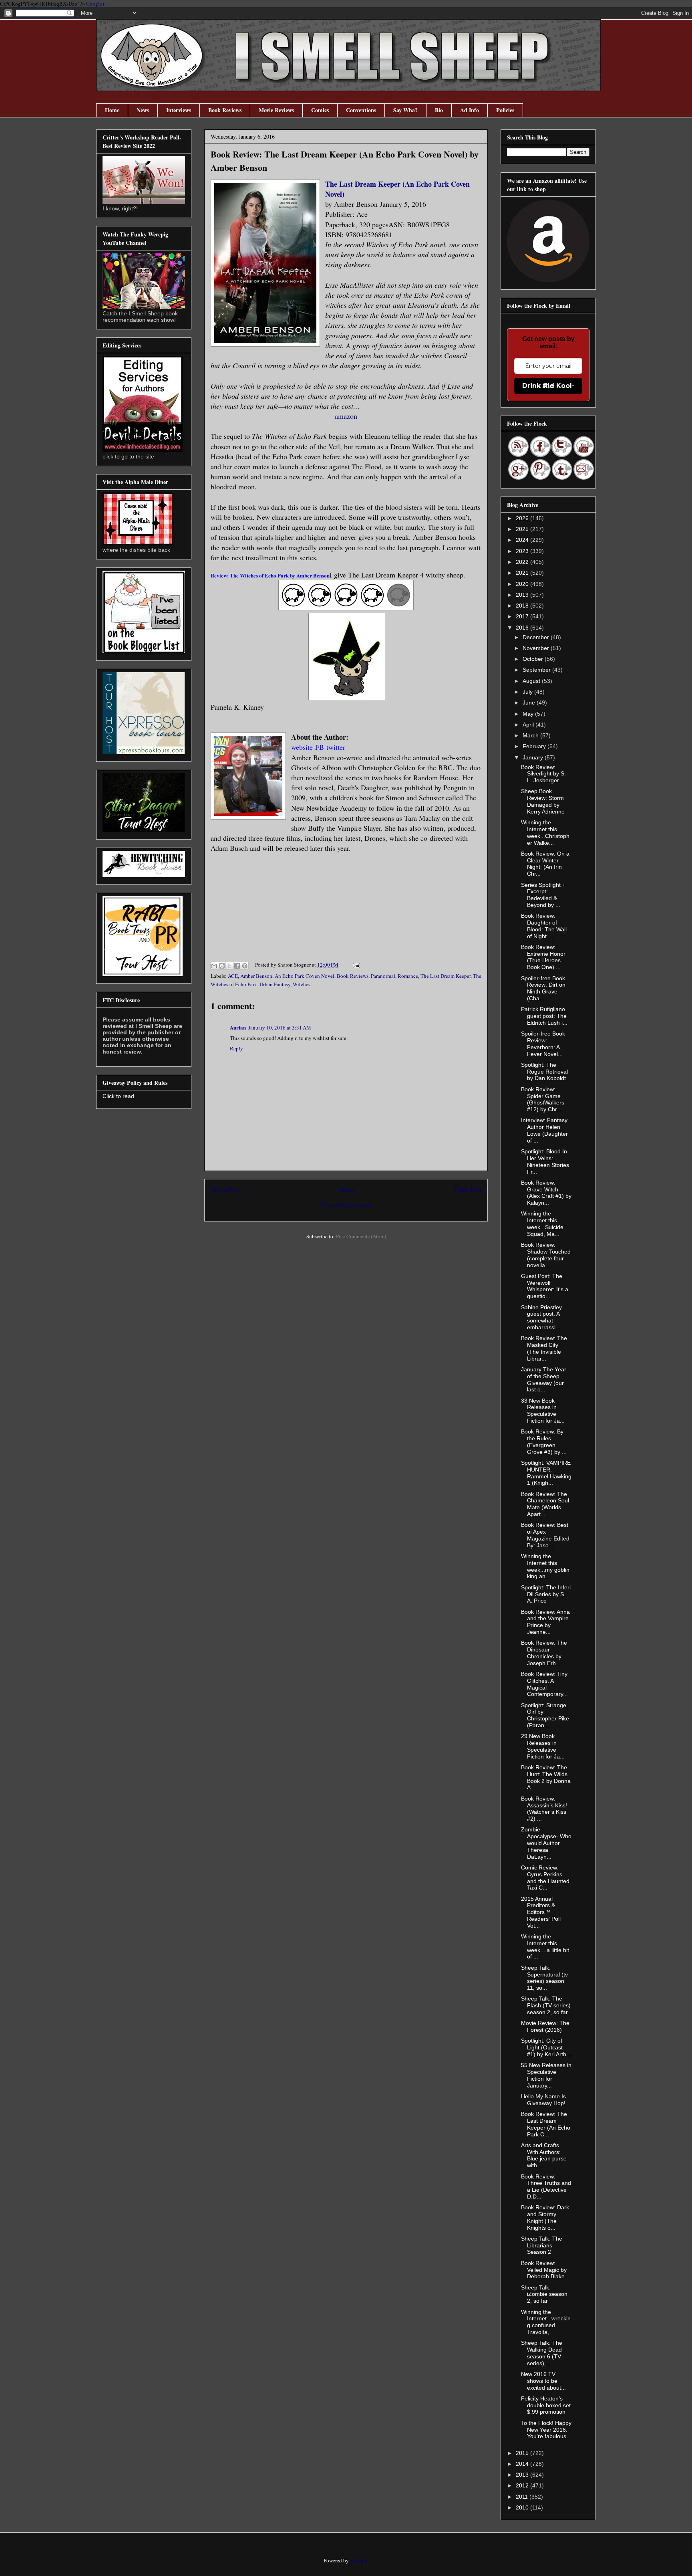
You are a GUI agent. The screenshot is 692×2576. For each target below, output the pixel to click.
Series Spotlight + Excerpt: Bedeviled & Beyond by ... (543, 895)
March (531, 735)
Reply (236, 1048)
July (528, 692)
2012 (523, 2485)
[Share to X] (229, 966)
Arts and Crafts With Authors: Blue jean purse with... (544, 2155)
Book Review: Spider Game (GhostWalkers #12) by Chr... (543, 1099)
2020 (523, 584)
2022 (523, 562)
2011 (523, 2497)
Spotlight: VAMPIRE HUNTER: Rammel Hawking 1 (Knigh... (546, 1473)
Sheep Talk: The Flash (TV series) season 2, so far (546, 2005)
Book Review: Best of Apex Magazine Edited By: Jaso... (545, 1535)
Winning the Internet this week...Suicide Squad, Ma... (542, 1223)
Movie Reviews (276, 110)
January (534, 757)
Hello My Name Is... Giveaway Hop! (546, 2100)
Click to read (118, 1096)
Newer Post (225, 1189)
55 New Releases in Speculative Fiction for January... (546, 2075)
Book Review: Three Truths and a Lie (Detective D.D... (546, 2186)
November (537, 648)
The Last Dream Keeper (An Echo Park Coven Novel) (397, 189)
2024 (523, 540)
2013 (523, 2475)
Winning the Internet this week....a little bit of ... (545, 1946)
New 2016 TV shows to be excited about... (543, 2381)
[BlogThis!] (222, 966)
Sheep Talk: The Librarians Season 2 (542, 2245)
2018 (523, 606)
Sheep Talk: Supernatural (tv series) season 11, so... (544, 1978)
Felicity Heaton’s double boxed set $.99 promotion (546, 2405)
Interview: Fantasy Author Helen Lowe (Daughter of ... (544, 1130)
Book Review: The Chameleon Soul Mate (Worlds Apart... (545, 1504)
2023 (523, 551)
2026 (523, 518)
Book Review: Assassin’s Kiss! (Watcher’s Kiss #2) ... (544, 1809)
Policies (505, 110)
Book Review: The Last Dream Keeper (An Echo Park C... (546, 2124)
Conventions (361, 110)
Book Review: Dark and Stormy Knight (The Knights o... (545, 2217)
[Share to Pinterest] (245, 966)
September (537, 670)
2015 (523, 2453)
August (532, 681)
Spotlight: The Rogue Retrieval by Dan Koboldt (544, 1072)
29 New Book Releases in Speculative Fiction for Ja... (543, 1746)
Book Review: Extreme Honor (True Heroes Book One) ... (543, 957)
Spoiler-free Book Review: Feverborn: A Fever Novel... (543, 1044)
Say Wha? (405, 110)
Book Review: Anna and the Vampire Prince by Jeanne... (545, 1622)
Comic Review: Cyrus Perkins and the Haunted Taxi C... (545, 1877)
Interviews (179, 110)
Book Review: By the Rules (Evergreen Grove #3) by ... (544, 1441)
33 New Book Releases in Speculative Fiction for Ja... (543, 1411)
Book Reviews (225, 110)
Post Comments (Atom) (361, 1236)
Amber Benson (256, 976)
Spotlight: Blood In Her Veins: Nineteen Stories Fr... (545, 1161)
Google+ (96, 4)
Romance (408, 976)
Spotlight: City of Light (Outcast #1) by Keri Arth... (546, 2047)
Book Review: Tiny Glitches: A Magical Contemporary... (544, 1684)
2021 (523, 573)
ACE (233, 976)
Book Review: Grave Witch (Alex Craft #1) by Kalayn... (546, 1193)
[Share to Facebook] (237, 966)
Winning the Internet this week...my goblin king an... (545, 1566)
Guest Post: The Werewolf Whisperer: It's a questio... (545, 1286)
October (534, 659)
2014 (523, 2464)
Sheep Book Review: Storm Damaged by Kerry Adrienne (543, 801)
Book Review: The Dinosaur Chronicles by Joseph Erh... (544, 1653)
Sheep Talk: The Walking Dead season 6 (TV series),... (542, 2353)
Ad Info (470, 110)
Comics (320, 110)
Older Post (468, 1189)
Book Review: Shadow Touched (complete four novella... (546, 1255)
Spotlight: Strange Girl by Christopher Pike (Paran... (545, 1715)
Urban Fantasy (275, 984)
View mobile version (346, 1204)
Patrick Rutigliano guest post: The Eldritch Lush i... (544, 1016)
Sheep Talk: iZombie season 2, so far (544, 2294)
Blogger (359, 2560)
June (530, 703)
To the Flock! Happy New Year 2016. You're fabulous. (546, 2430)
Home (112, 110)
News (143, 110)
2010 (523, 2507)
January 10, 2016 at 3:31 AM (280, 1028)
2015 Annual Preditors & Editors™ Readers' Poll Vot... (541, 1912)
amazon (346, 416)
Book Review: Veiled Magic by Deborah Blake (544, 2270)
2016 (523, 628)
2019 (523, 595)
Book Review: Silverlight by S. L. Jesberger (543, 774)
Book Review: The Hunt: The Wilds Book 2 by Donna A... (546, 1777)
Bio (439, 110)
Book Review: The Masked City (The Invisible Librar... (544, 1348)
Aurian (238, 1027)
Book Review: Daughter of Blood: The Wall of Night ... (544, 926)
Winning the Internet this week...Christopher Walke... (545, 832)
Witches (302, 984)
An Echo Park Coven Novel (305, 976)
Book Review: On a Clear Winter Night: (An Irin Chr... (545, 864)
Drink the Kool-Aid (548, 386)
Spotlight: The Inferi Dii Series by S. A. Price (546, 1594)
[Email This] (214, 966)
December (537, 637)
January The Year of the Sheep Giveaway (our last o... (544, 1379)
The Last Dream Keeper (446, 976)
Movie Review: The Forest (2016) (545, 2026)
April (529, 725)
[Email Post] (355, 965)
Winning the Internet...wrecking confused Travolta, (546, 2322)
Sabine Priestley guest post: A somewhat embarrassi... (541, 1317)
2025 (523, 529)
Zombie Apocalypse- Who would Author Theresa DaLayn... (546, 1843)
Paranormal (383, 976)
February (535, 746)
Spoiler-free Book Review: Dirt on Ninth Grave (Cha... (543, 988)
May (529, 714)
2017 (523, 616)
